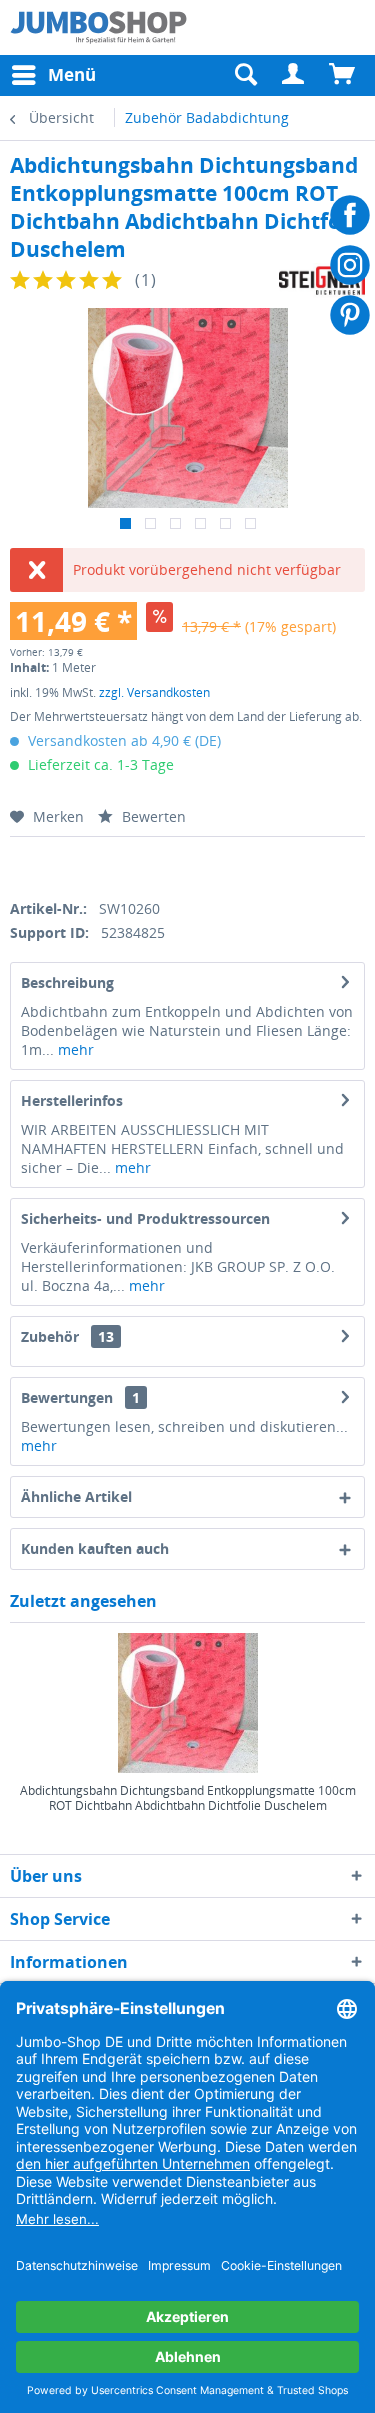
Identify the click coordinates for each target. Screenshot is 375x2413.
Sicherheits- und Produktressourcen (145, 1218)
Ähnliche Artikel (76, 1496)
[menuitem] (294, 75)
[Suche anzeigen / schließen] (245, 75)
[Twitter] (52, 864)
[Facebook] (17, 864)
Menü (72, 74)
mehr (74, 1049)
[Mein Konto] (294, 75)
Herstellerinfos (72, 1100)
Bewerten (152, 816)
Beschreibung (67, 982)
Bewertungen (67, 1397)
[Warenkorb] (343, 75)
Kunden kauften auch (95, 1548)
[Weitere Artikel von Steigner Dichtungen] (322, 280)
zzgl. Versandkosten (154, 692)
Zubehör (67, 1336)
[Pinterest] (121, 864)
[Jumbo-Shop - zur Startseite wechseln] (99, 27)
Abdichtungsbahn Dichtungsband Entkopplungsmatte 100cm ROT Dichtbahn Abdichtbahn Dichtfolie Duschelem (188, 1798)
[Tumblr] (156, 864)
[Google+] (87, 864)
